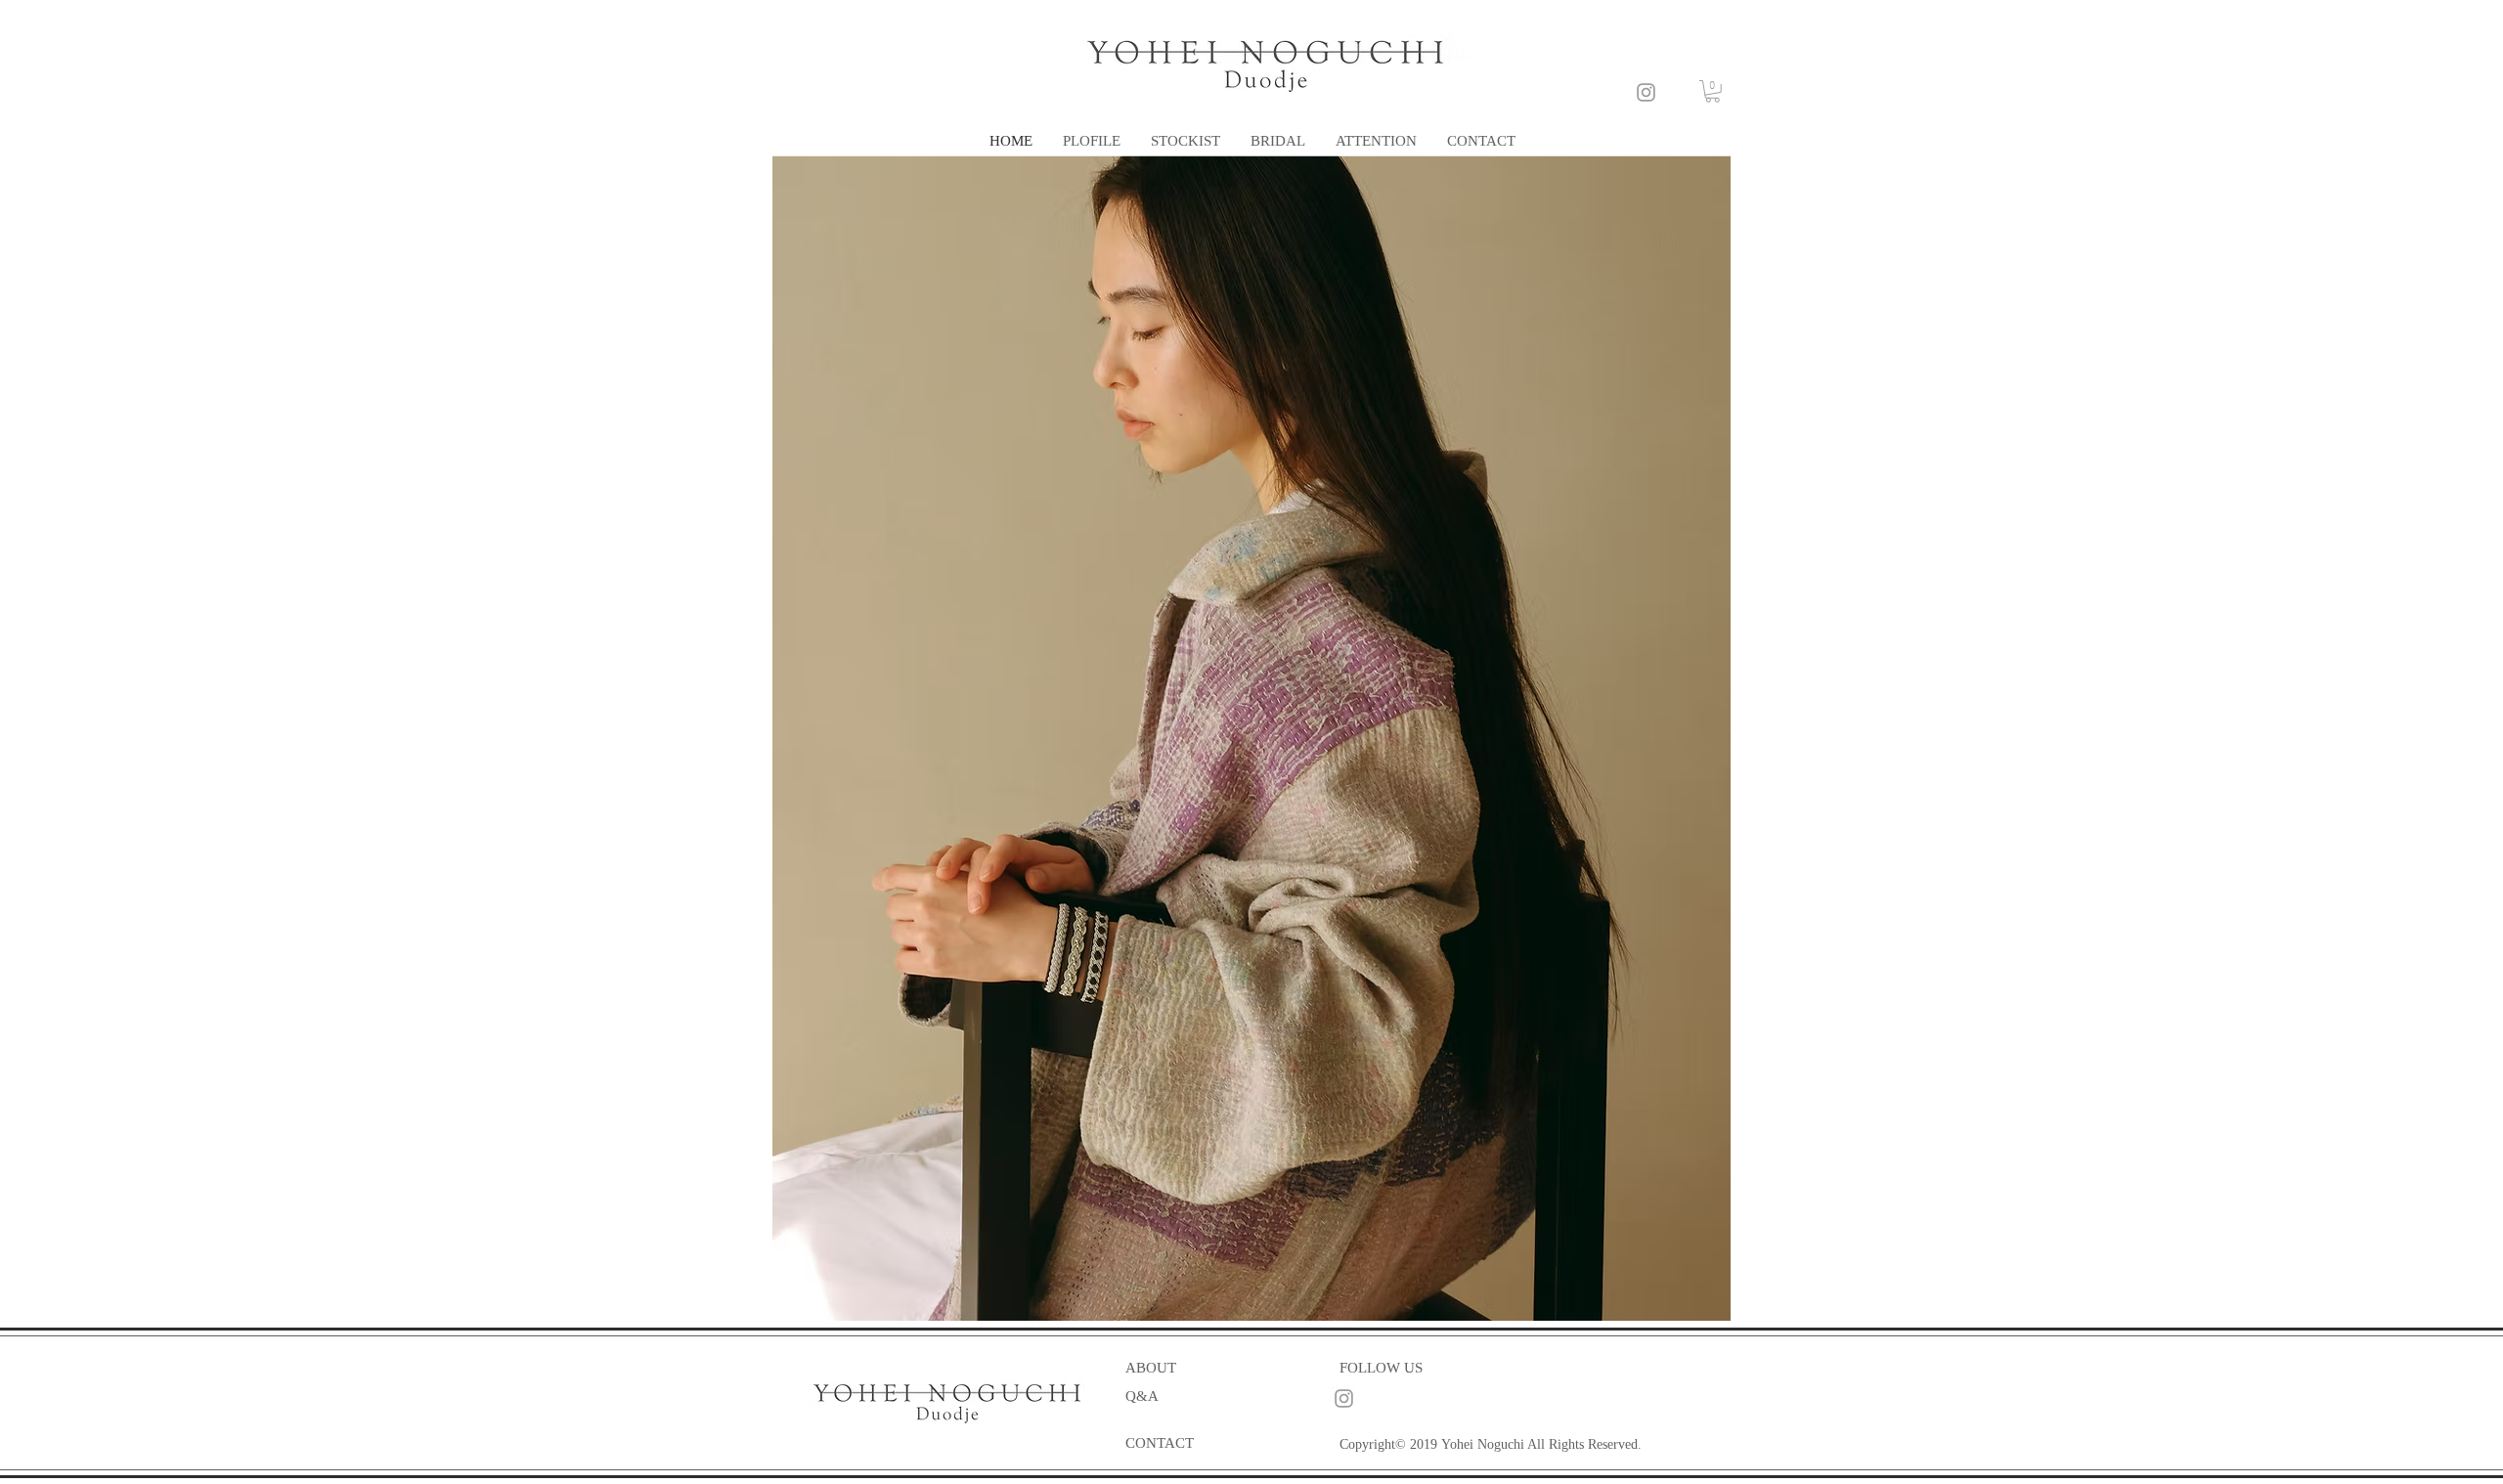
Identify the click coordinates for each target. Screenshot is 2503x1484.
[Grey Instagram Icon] (1646, 92)
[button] (1713, 91)
